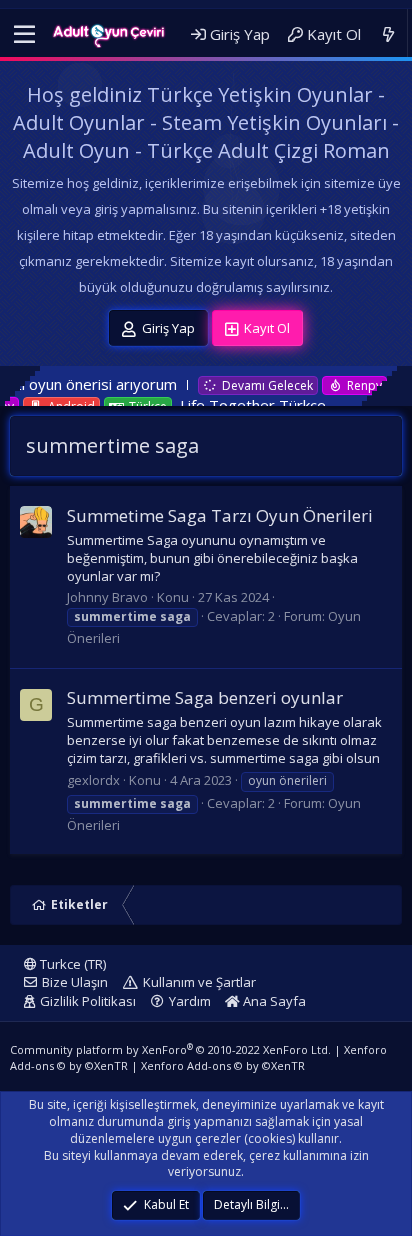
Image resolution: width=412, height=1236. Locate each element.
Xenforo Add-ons (223, 1065)
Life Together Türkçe (225, 405)
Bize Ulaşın (75, 982)
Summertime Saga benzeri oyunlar (205, 697)
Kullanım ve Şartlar (199, 982)
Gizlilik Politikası (88, 1001)
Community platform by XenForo (170, 1049)
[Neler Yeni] (388, 34)
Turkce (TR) (71, 964)
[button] (24, 35)
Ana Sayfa (273, 1001)
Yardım (190, 1001)
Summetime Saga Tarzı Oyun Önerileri (220, 515)
